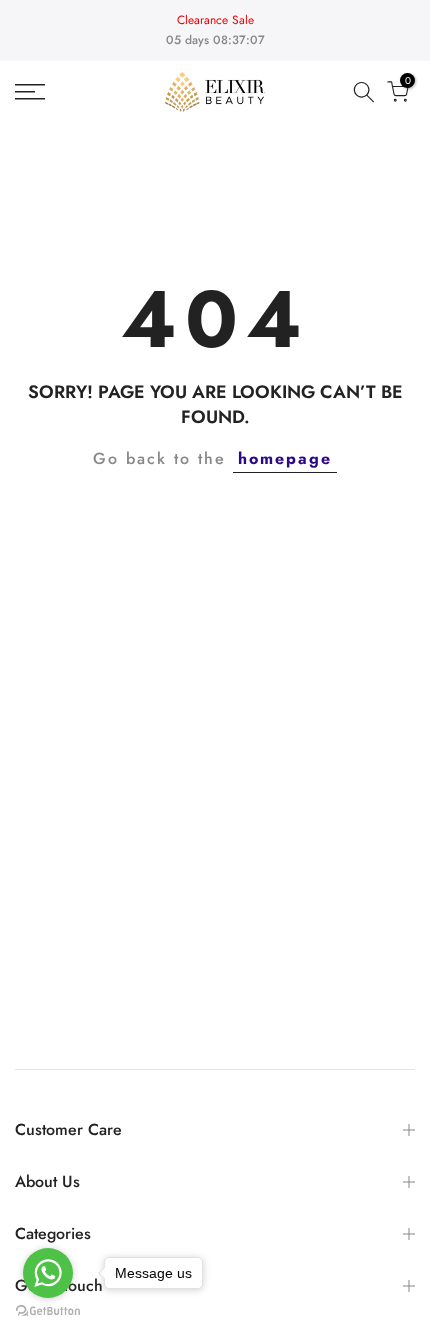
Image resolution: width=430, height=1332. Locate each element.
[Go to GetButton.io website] (48, 1311)
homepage (285, 458)
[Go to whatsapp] (48, 1273)
